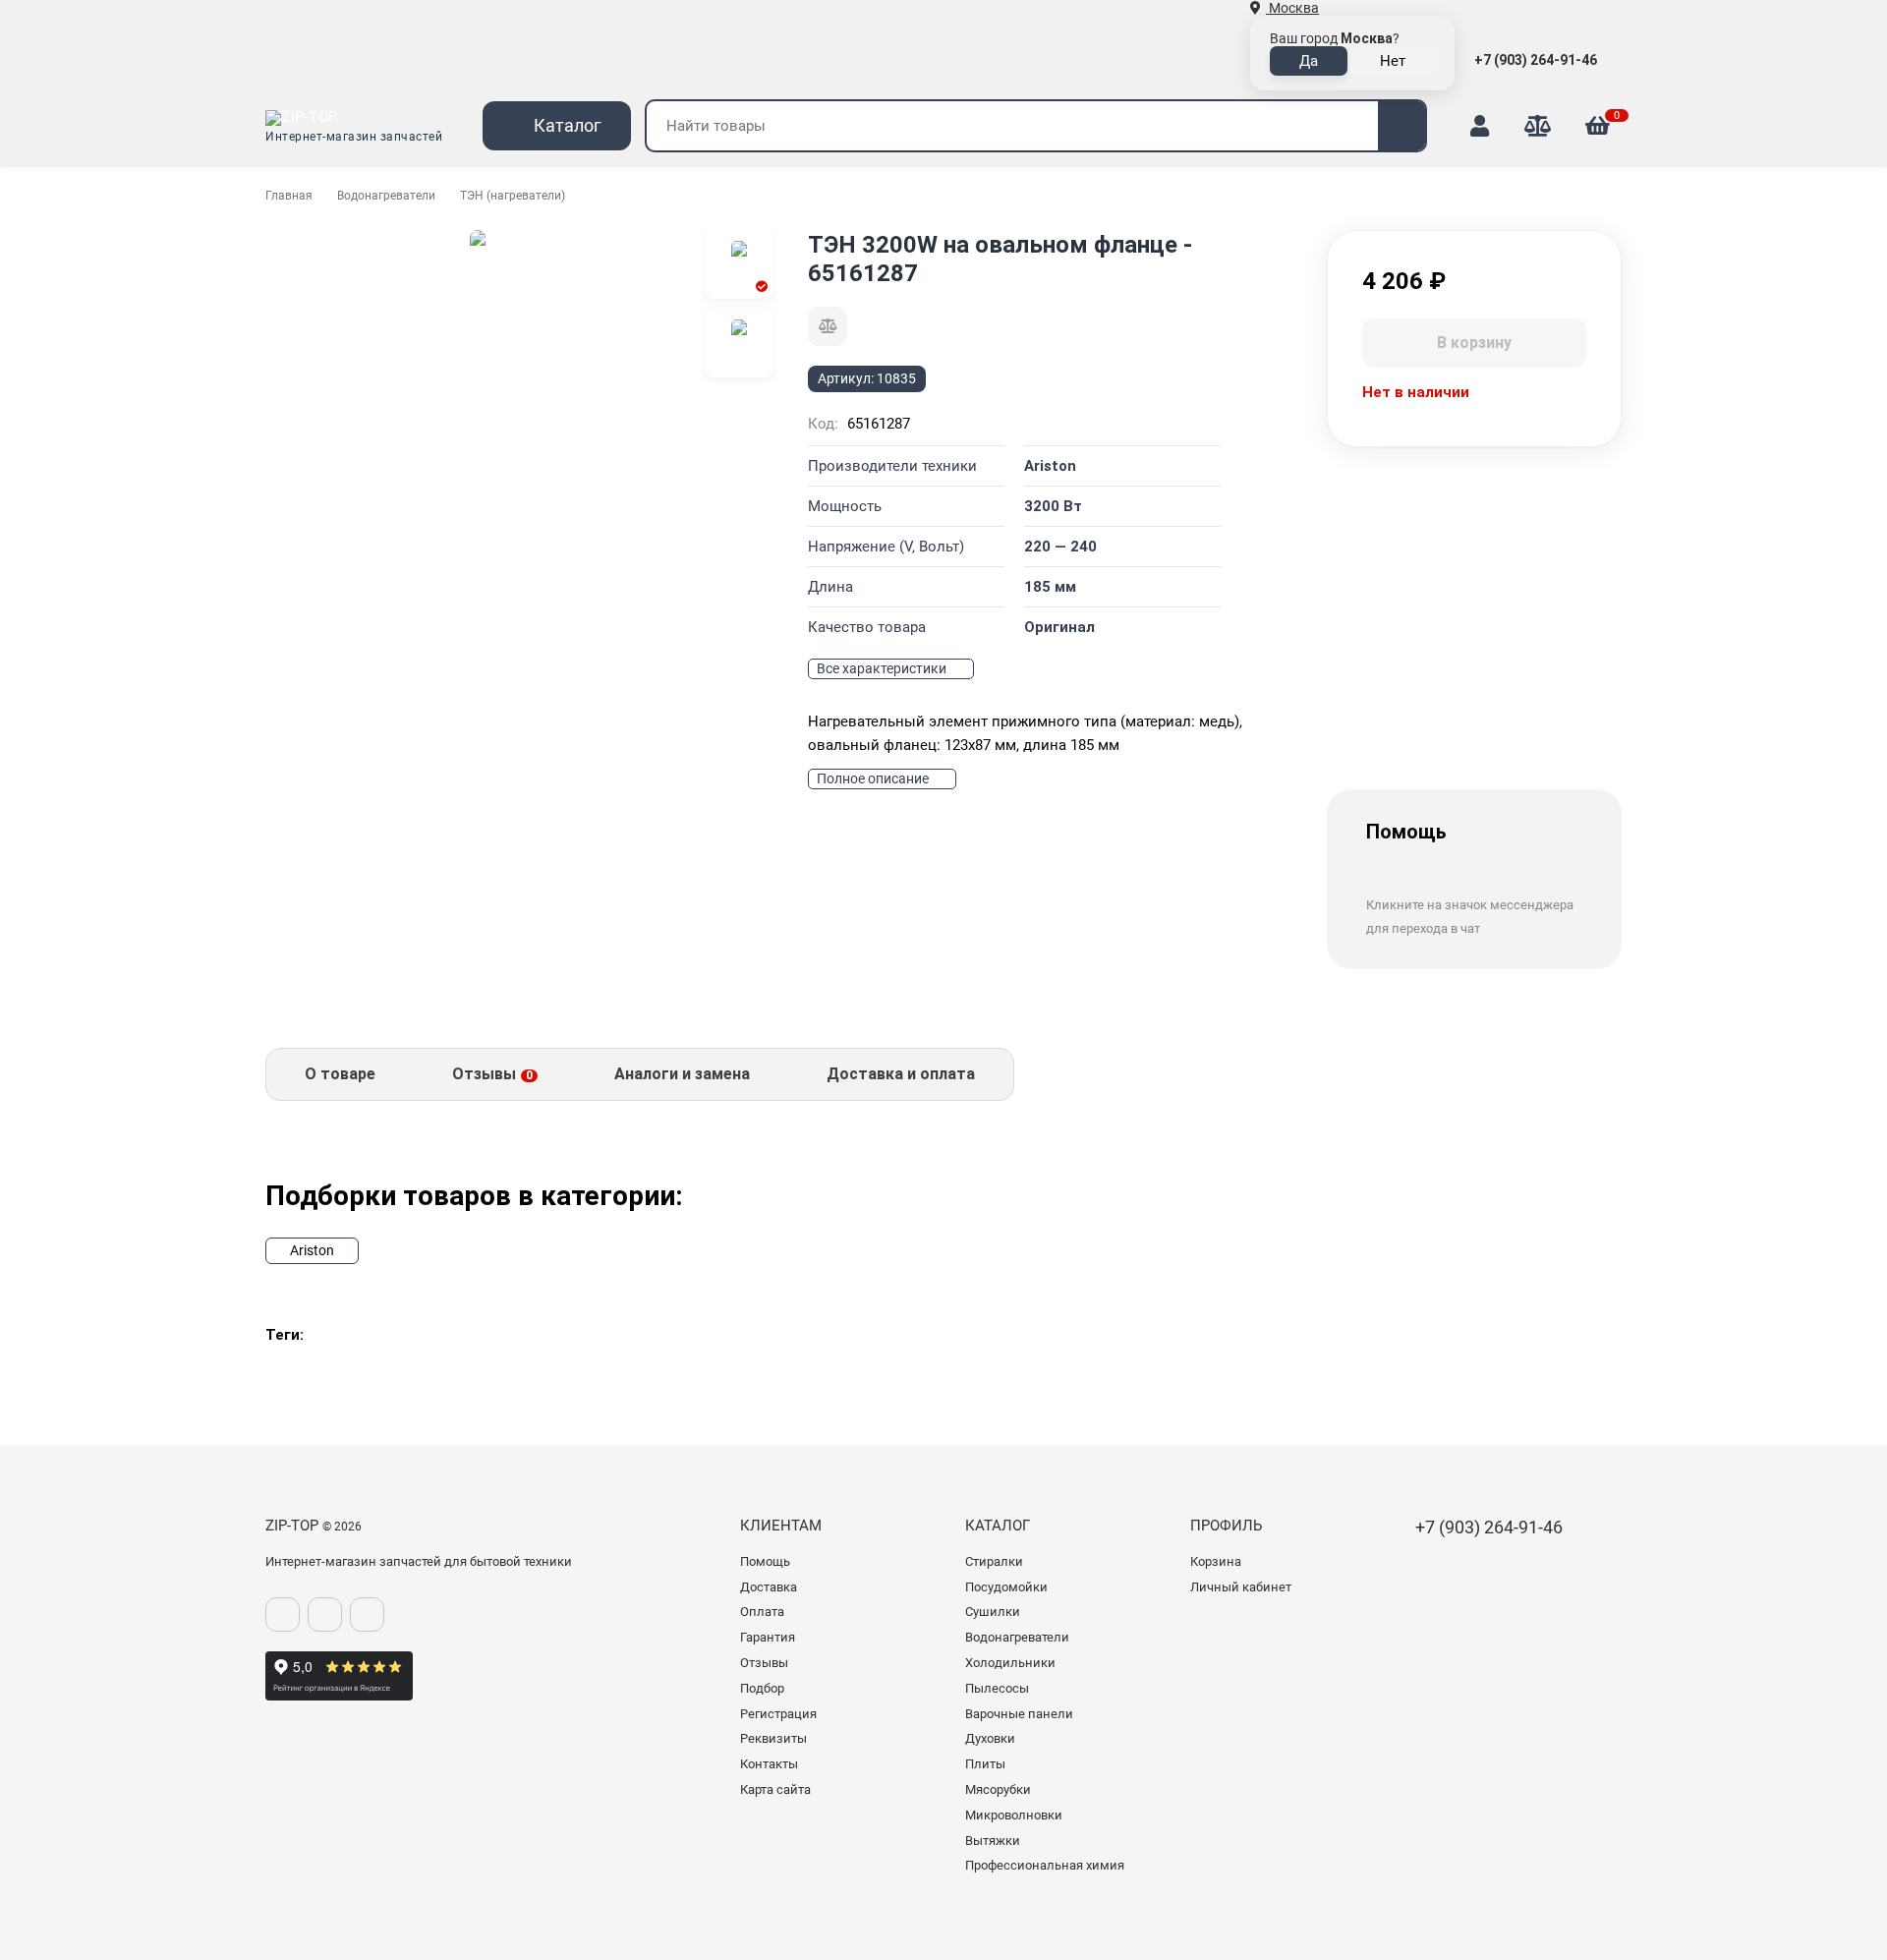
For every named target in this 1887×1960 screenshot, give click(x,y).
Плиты (985, 1764)
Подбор (762, 1688)
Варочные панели (1019, 1714)
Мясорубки (998, 1789)
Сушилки (993, 1612)
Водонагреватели (386, 196)
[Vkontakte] (283, 1614)
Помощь (765, 1561)
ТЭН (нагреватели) (513, 196)
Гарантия (768, 1637)
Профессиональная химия (1045, 1865)
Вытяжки (993, 1841)
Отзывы (764, 1663)
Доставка (769, 1587)
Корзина (1216, 1561)
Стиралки (994, 1561)
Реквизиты (773, 1738)
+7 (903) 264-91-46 (1537, 60)
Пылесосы (997, 1688)
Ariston (312, 1250)
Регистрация (778, 1714)
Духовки (990, 1738)
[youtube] (367, 1614)
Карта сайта (775, 1789)
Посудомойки (1006, 1587)
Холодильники (1010, 1663)
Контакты (769, 1764)
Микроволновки (1014, 1815)
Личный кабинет (1241, 1587)
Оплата (762, 1612)
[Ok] (325, 1614)
